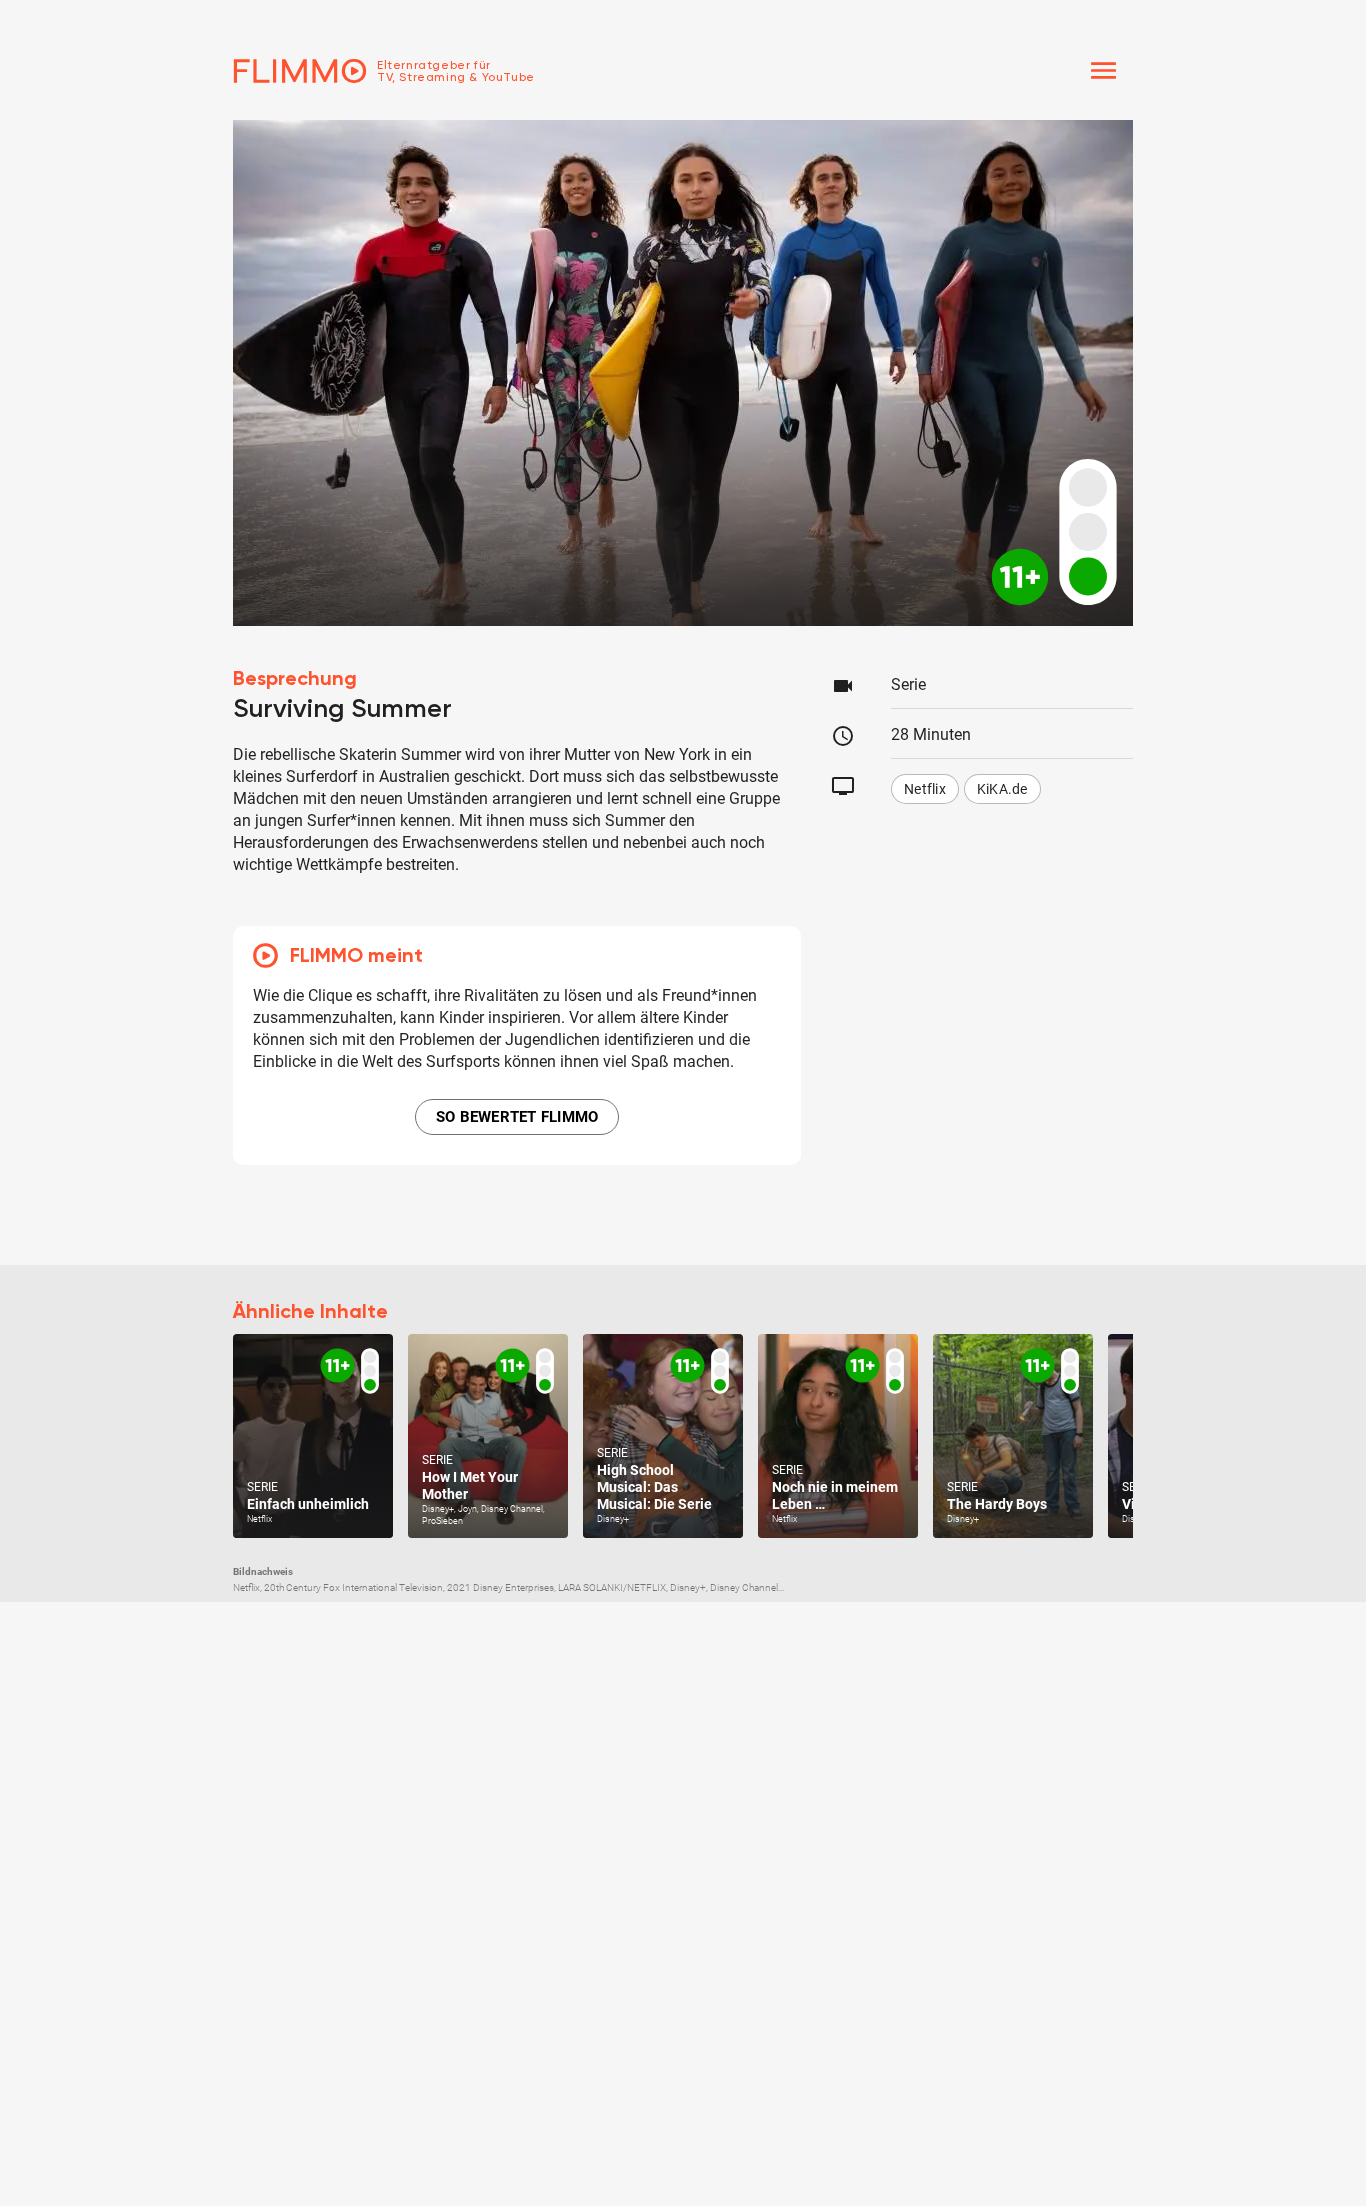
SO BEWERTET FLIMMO (517, 1117)
